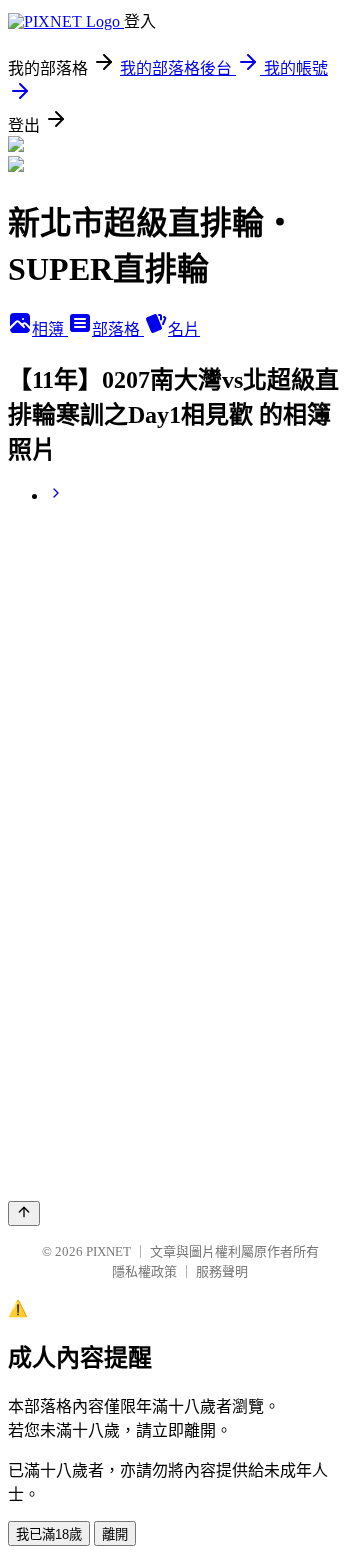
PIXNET (108, 1251)
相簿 (50, 329)
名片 (184, 329)
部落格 (118, 329)
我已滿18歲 (49, 1534)
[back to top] (24, 1213)
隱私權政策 (144, 1271)
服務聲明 (222, 1271)
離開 (115, 1534)
